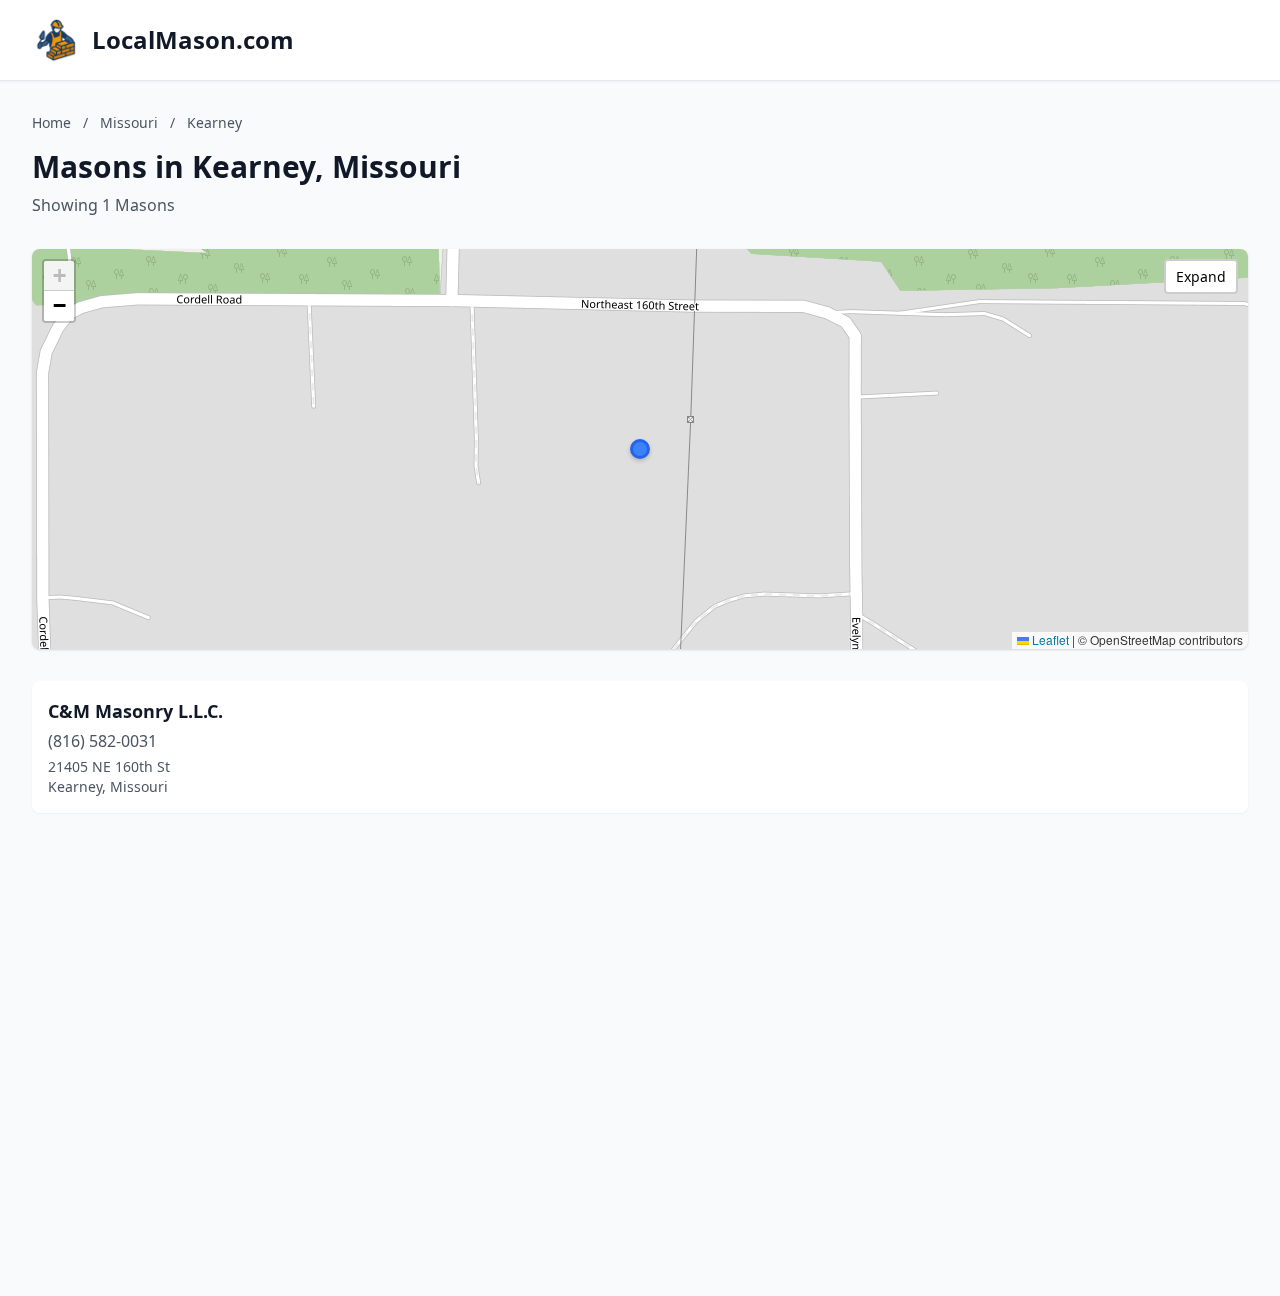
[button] (640, 449)
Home (51, 122)
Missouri (129, 122)
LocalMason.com (193, 40)
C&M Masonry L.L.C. (135, 711)
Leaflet (1049, 639)
